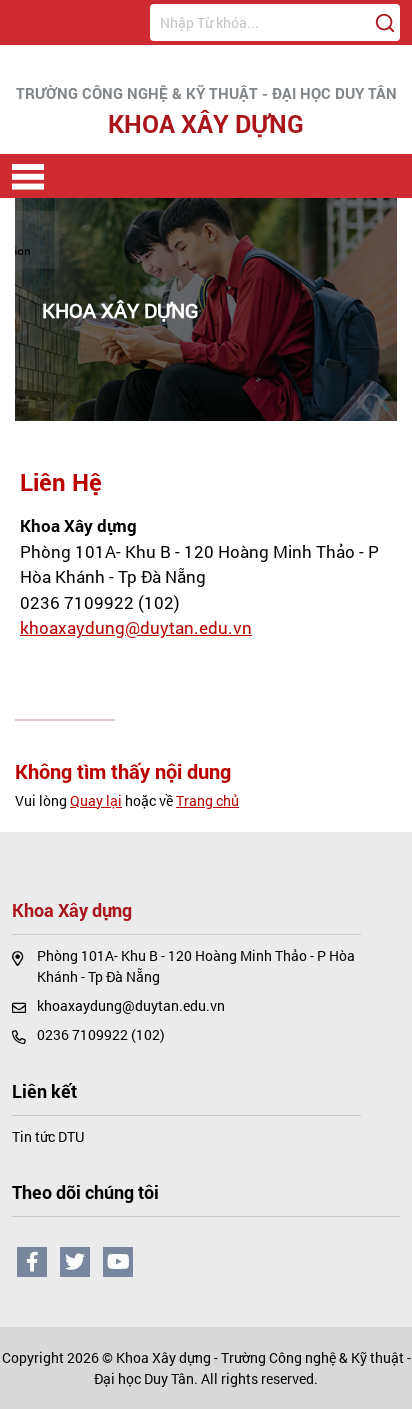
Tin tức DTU (48, 1136)
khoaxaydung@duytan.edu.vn (136, 627)
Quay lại (96, 800)
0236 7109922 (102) (100, 602)
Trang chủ (207, 800)
